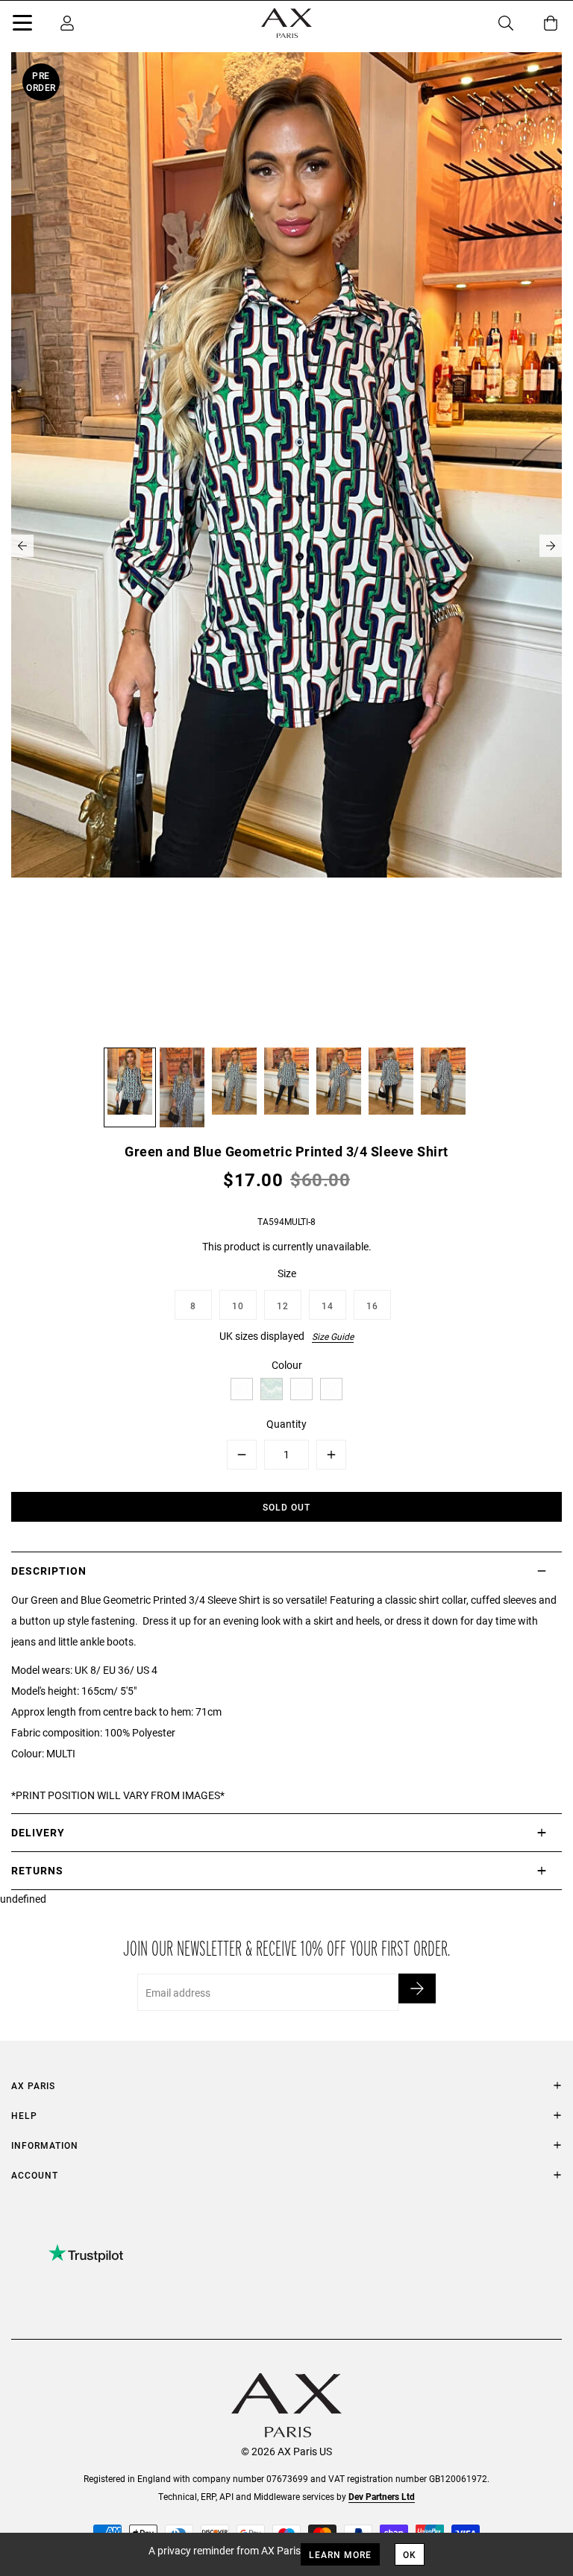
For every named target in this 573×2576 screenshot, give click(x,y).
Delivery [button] (38, 1832)
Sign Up (417, 1988)
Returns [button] (37, 1870)
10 (238, 1306)
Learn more (340, 2554)
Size (287, 1273)
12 (283, 1306)
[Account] (67, 23)
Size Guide (333, 1336)
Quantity (286, 1424)
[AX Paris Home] (286, 23)
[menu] (22, 25)
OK (410, 2554)
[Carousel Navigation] (286, 546)
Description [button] (49, 1571)
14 (328, 1306)
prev (22, 546)
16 (372, 1306)
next (551, 546)
